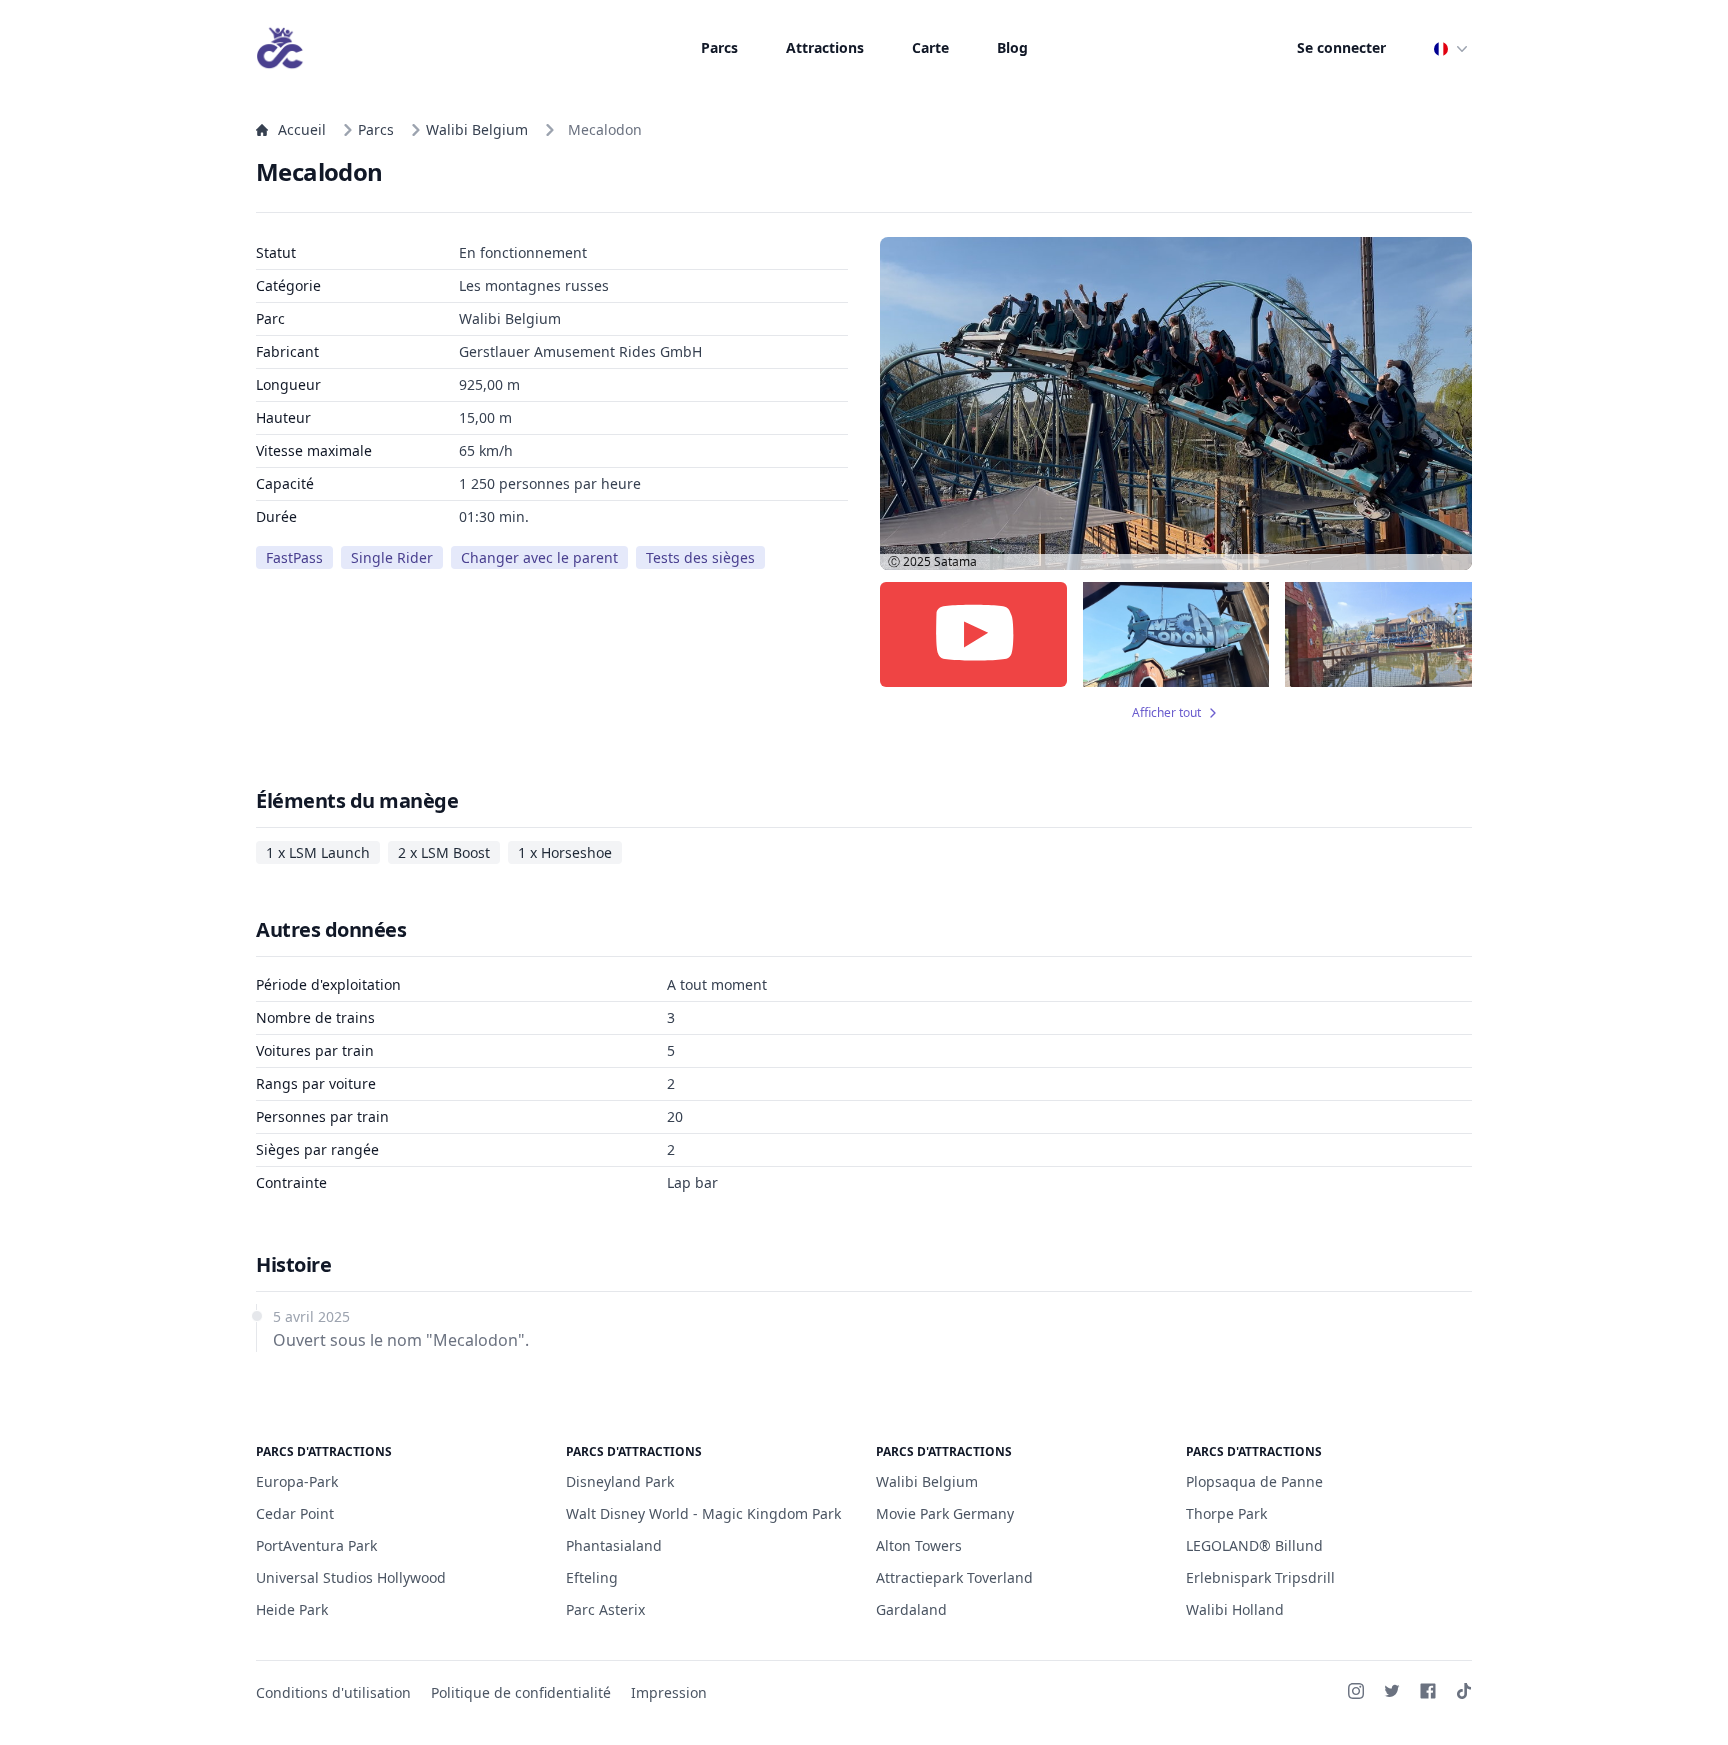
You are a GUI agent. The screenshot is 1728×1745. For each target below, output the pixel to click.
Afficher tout (1166, 713)
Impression (669, 1692)
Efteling (592, 1577)
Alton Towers (919, 1545)
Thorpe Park (1226, 1513)
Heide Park (292, 1609)
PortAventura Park (316, 1545)
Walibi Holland (1235, 1609)
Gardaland (911, 1609)
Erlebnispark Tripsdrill (1260, 1577)
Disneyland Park (620, 1481)
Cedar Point (295, 1513)
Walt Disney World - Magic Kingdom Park (703, 1513)
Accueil (302, 129)
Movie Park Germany (945, 1513)
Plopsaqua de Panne (1254, 1481)
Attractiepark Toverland (954, 1577)
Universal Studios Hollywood (351, 1577)
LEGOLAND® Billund (1254, 1545)
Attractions (825, 47)
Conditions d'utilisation (333, 1692)
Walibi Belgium (477, 129)
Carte (930, 47)
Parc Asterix (605, 1609)
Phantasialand (614, 1545)
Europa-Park (297, 1481)
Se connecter (1341, 47)
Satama (955, 561)
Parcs (719, 47)
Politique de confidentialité (521, 1692)
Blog (1012, 47)
